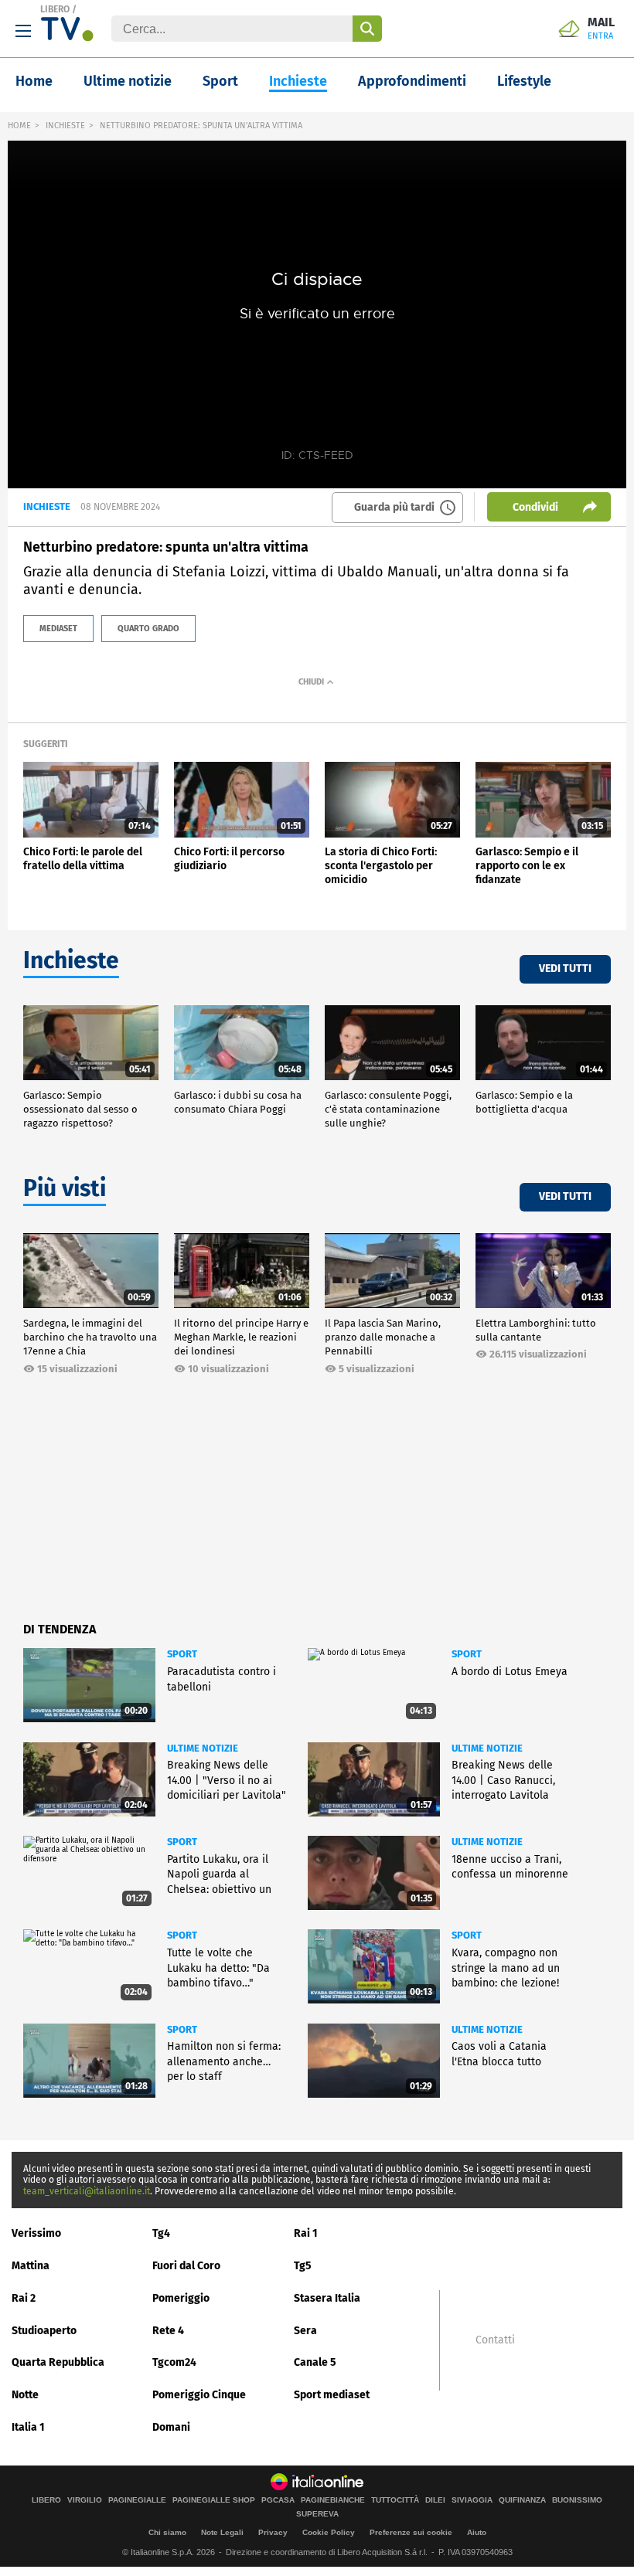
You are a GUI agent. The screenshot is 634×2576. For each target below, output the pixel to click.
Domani (171, 2427)
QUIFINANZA (522, 2500)
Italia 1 (28, 2427)
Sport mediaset (332, 2395)
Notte (25, 2395)
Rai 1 (306, 2233)
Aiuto (477, 2532)
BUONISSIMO (577, 2500)
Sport (220, 81)
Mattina (31, 2266)
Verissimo (36, 2233)
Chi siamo (167, 2532)
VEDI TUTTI (565, 969)
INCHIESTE (65, 126)
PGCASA (278, 2500)
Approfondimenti (412, 81)
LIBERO (55, 9)
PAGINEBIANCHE (333, 2500)
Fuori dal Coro (186, 2266)
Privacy (273, 2532)
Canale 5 (315, 2362)
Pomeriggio (181, 2298)
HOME (19, 126)
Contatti (495, 2340)
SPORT (182, 1654)
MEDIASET (58, 629)
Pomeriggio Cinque (199, 2395)
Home (34, 81)
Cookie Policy (329, 2532)
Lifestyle (524, 81)
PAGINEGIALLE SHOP (214, 2500)
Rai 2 (24, 2298)
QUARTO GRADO (148, 629)
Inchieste (298, 81)
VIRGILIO (85, 2500)
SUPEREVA (317, 2514)
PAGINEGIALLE (137, 2500)
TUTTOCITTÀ (395, 2500)
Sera (305, 2331)
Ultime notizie (128, 81)
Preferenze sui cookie (411, 2532)
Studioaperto (44, 2331)
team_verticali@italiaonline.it (87, 2191)
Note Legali (222, 2532)
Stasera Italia (327, 2298)
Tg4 (161, 2233)
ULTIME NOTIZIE (203, 1748)
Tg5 (303, 2266)
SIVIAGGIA (472, 2500)
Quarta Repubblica (58, 2362)
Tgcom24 (174, 2362)
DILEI (435, 2500)
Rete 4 (168, 2331)
